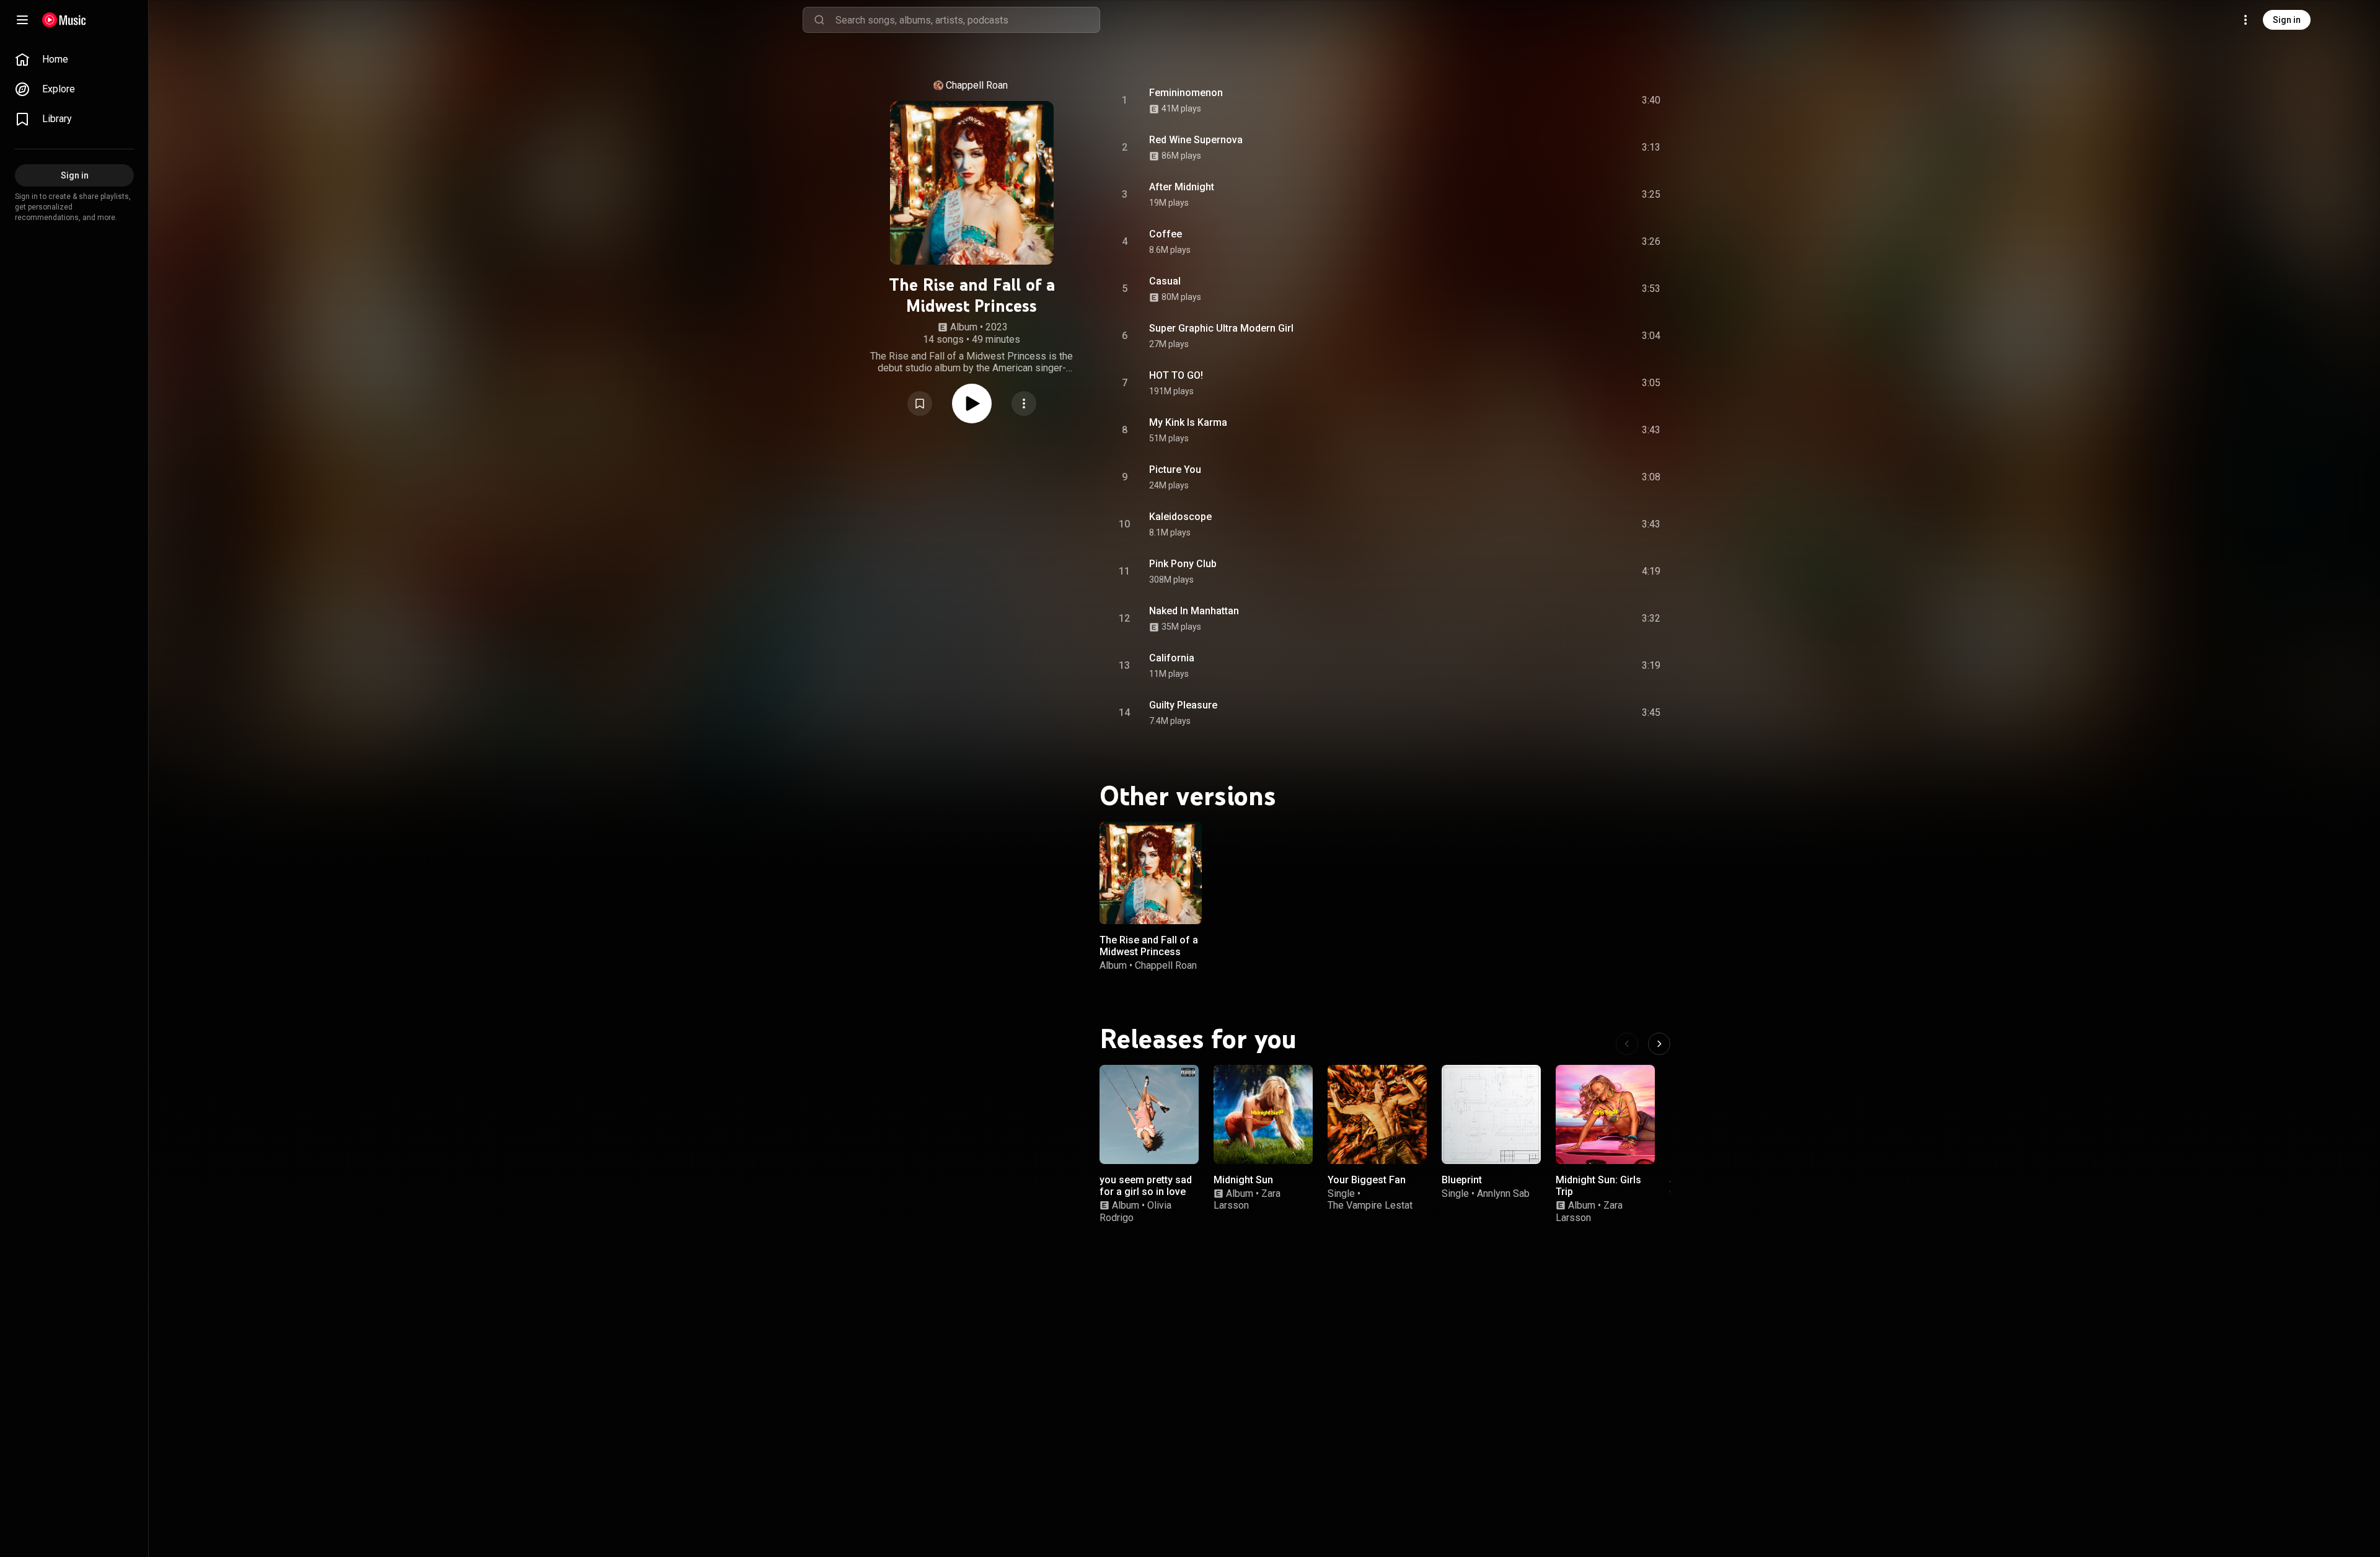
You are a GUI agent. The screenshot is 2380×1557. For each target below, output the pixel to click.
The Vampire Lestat (1370, 1205)
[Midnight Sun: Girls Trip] (1605, 1114)
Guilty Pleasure (1183, 705)
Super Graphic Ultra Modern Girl (1221, 328)
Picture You (1175, 470)
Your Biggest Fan (1367, 1180)
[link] (74, 60)
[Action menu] (1024, 404)
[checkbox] (1652, 100)
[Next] (1659, 1044)
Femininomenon (1186, 93)
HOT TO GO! (1176, 375)
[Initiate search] (819, 20)
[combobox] (967, 20)
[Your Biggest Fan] (1377, 1114)
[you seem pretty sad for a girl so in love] (1149, 1114)
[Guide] (22, 20)
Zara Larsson (1247, 1199)
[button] (920, 404)
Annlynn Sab (1503, 1193)
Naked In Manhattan (1194, 611)
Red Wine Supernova (1196, 140)
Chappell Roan (977, 85)
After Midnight (1182, 187)
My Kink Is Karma (1188, 422)
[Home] (64, 20)
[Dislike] (1581, 100)
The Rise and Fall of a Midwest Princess (1149, 946)
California (1172, 658)
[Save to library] (920, 404)
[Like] (1558, 100)
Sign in (2287, 20)
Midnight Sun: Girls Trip (1598, 1186)
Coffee (1166, 234)
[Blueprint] (1491, 1114)
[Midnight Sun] (1263, 1114)
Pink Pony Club (1183, 564)
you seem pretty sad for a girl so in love (1146, 1186)
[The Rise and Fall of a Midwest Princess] (1151, 873)
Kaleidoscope (1180, 517)
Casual (1165, 281)
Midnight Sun (1243, 1180)
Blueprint (1462, 1180)
